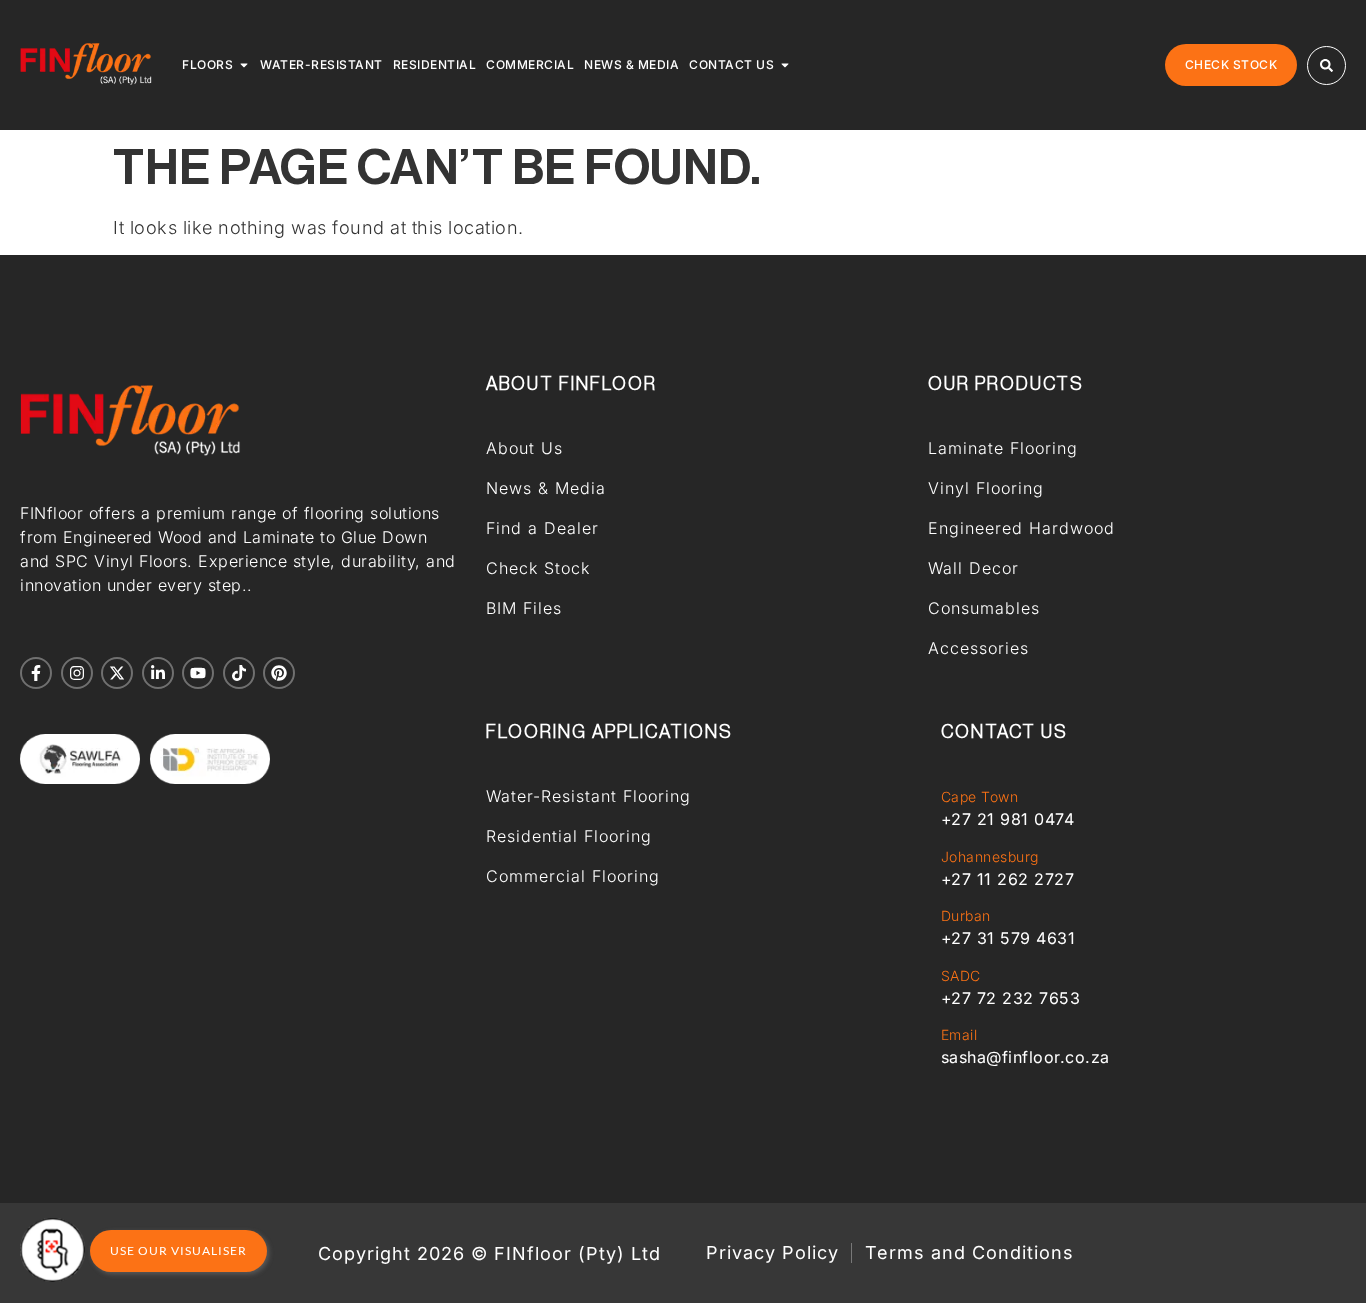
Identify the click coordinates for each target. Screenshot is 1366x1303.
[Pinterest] (279, 673)
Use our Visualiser (178, 1250)
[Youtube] (198, 673)
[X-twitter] (117, 673)
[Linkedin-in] (158, 673)
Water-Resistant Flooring (588, 796)
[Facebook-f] (36, 673)
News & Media (546, 488)
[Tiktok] (239, 673)
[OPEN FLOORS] (244, 65)
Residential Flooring (569, 836)
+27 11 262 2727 (1008, 879)
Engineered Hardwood (1021, 528)
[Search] (1326, 65)
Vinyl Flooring (986, 488)
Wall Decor (973, 568)
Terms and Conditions (969, 1253)
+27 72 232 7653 (1011, 998)
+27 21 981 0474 (1008, 819)
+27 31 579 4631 (1008, 938)
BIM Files (524, 608)
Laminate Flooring (1003, 448)
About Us (524, 448)
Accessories (978, 648)
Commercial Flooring (573, 876)
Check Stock (538, 568)
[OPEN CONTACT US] (785, 65)
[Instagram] (77, 673)
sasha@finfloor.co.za (1025, 1057)
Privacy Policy (772, 1253)
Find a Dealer (542, 528)
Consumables (984, 608)
